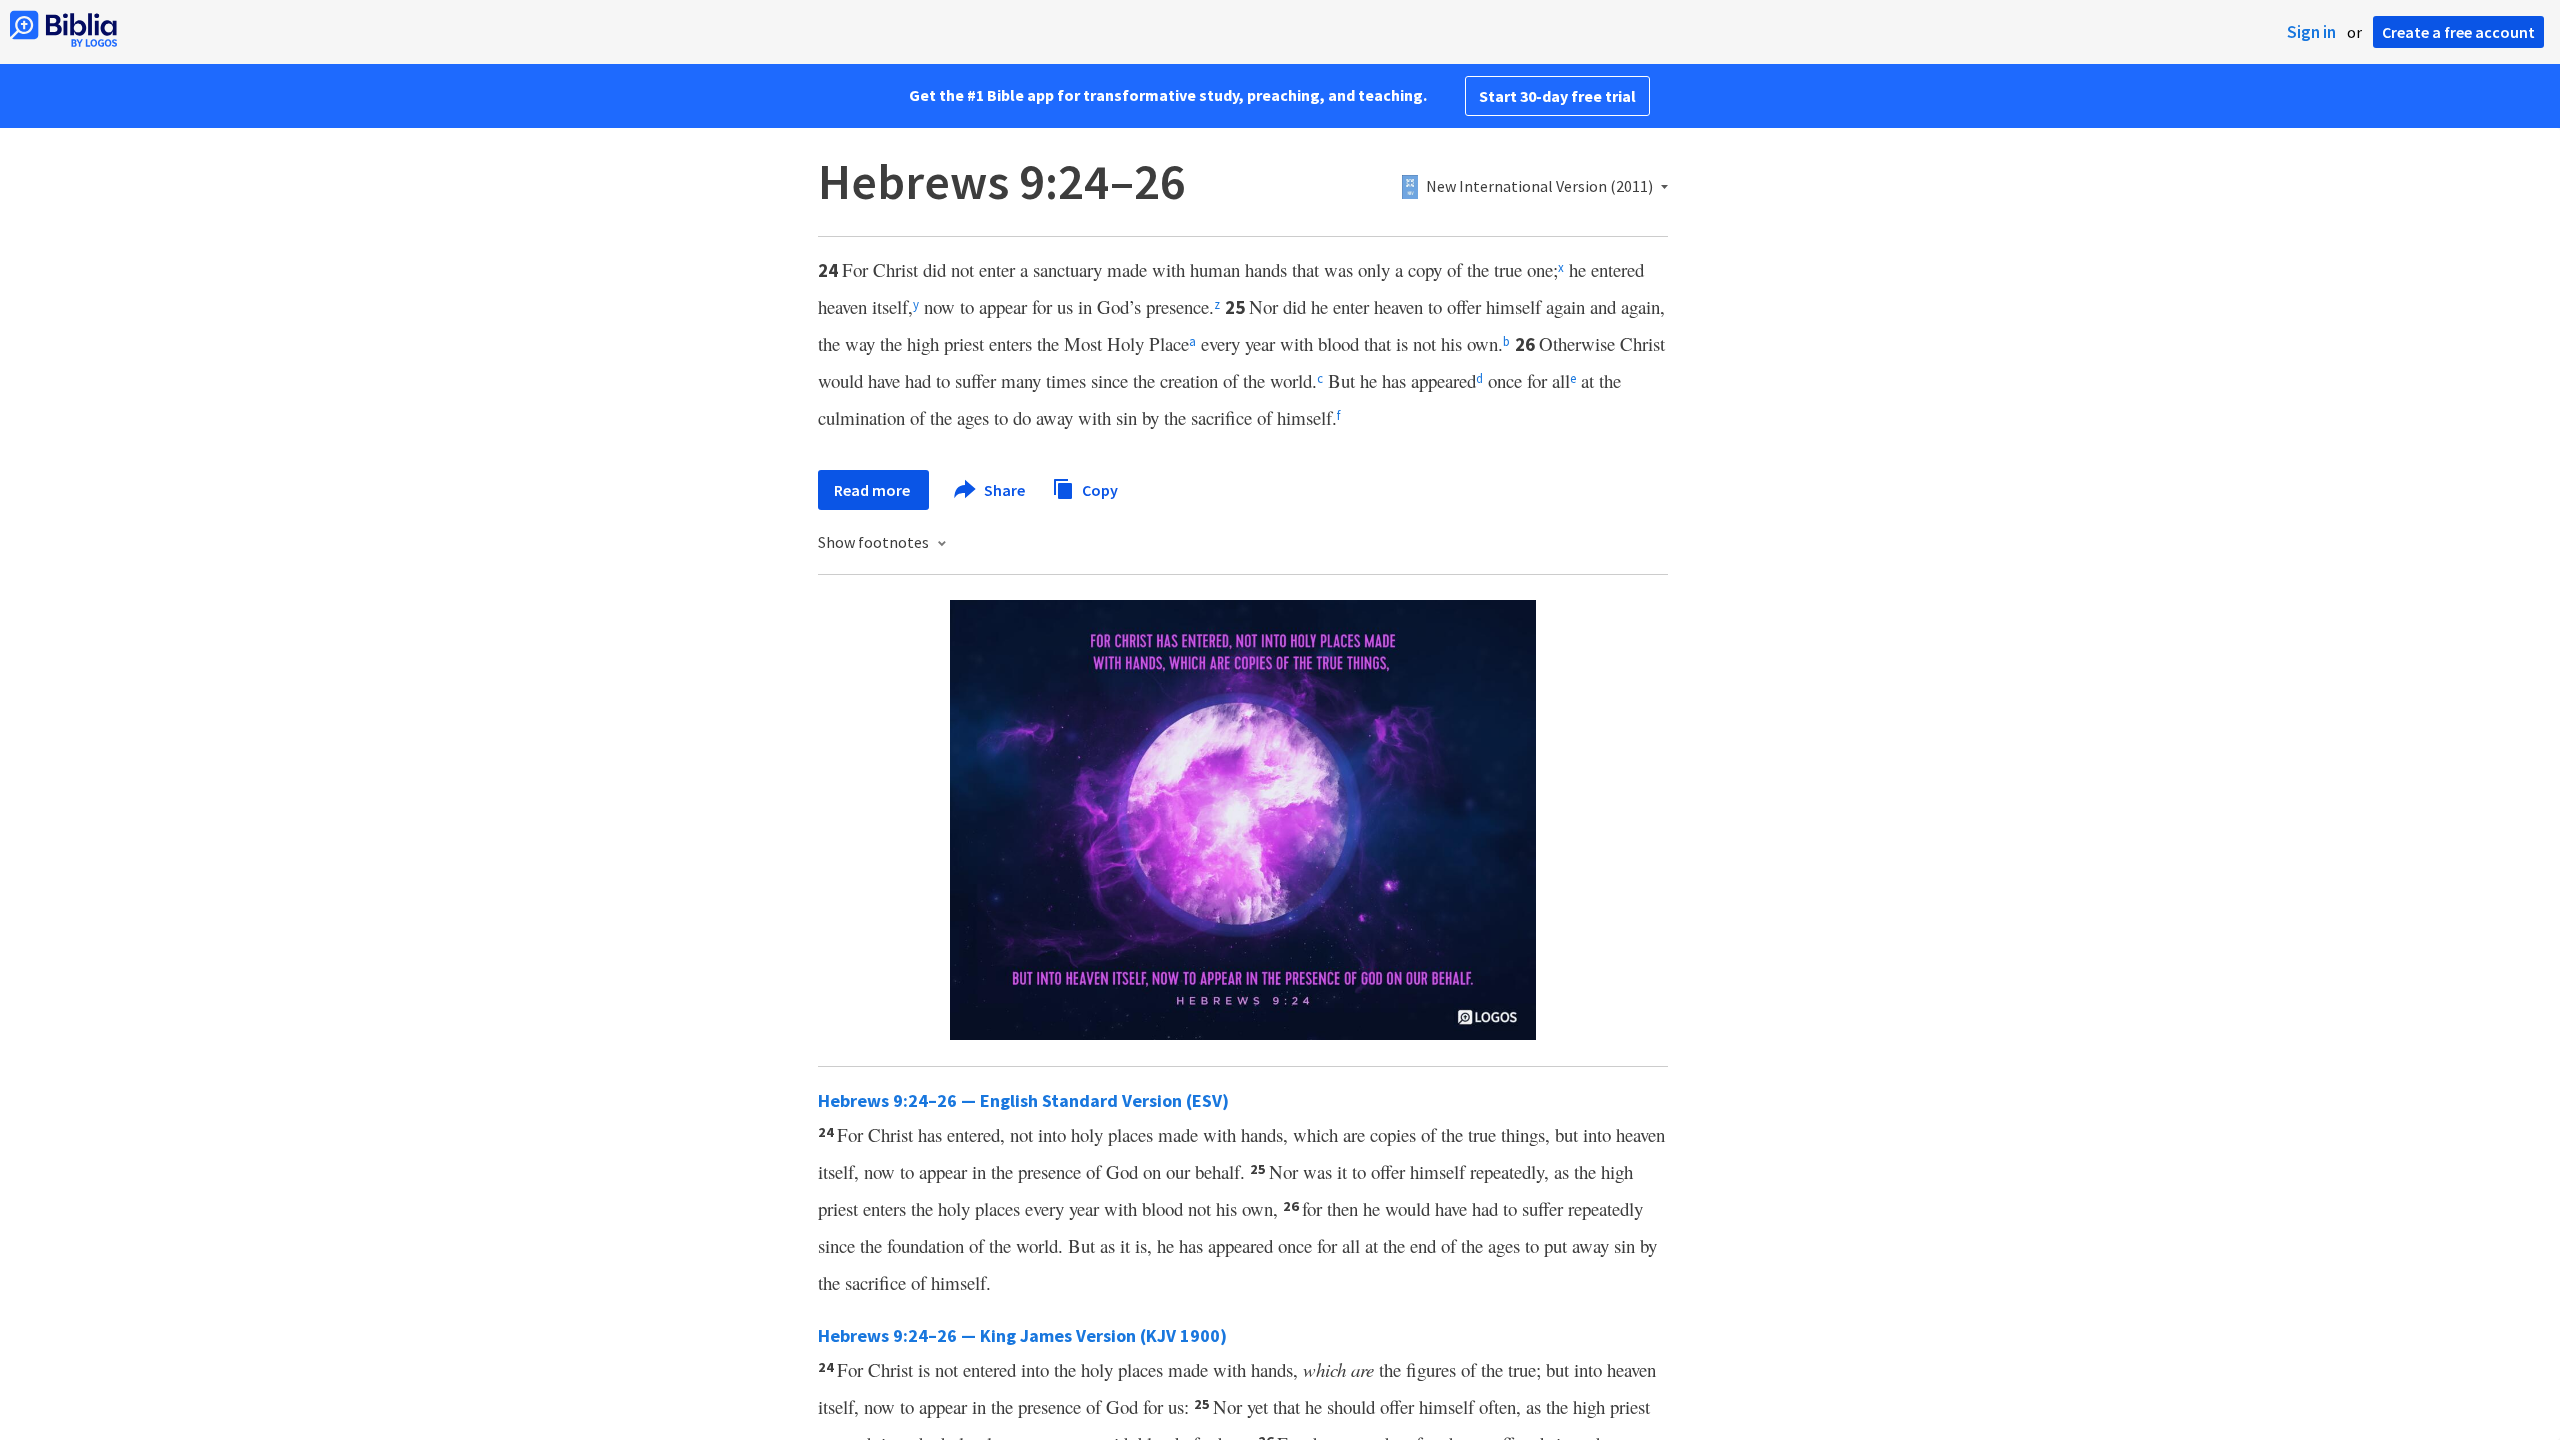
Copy (1098, 489)
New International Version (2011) (1539, 187)
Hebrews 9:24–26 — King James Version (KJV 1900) (1022, 1335)
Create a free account (2458, 32)
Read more (873, 490)
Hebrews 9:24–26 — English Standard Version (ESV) (1023, 1100)
